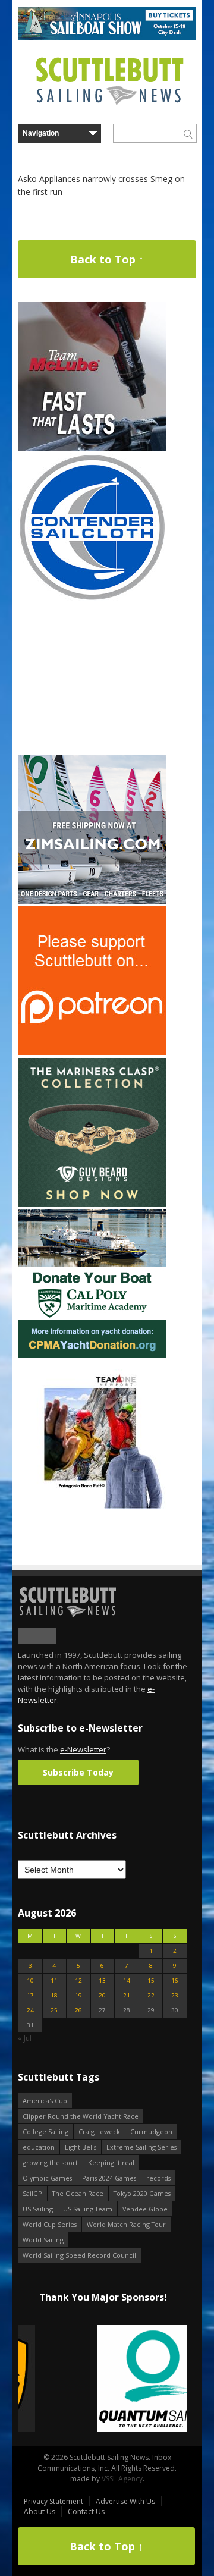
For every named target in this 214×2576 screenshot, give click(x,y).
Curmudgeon (151, 2132)
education (39, 2147)
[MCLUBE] (92, 448)
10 (30, 1980)
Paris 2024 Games (109, 2178)
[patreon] (92, 1053)
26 (78, 2010)
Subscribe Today (78, 1772)
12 (78, 1980)
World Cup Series (50, 2224)
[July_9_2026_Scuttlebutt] (92, 1355)
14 (127, 1980)
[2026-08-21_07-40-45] (107, 37)
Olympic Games (47, 2178)
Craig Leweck (99, 2132)
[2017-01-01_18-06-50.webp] (103, 2379)
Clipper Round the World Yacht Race (81, 2116)
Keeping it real (111, 2162)
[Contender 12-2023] (92, 599)
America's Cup (45, 2101)
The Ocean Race (78, 2193)
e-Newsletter (83, 1749)
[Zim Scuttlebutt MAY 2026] (92, 901)
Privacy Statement (53, 2501)
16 (175, 1980)
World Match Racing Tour (126, 2224)
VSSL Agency (122, 2479)
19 (78, 1995)
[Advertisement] (92, 678)
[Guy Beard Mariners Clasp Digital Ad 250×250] (92, 1204)
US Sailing (38, 2209)
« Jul (25, 2038)
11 (54, 1980)
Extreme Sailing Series (141, 2147)
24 (30, 2010)
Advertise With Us (125, 2501)
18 (54, 1995)
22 (151, 1995)
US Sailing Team (88, 2209)
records (158, 2178)
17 (30, 1995)
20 (102, 1995)
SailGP (32, 2193)
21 (127, 1995)
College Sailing (45, 2132)
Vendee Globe (145, 2209)
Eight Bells (81, 2147)
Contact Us (86, 2511)
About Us (40, 2511)
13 (102, 1980)
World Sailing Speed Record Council (79, 2255)
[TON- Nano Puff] (92, 1506)
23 (175, 1995)
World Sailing (43, 2240)
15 (151, 1980)
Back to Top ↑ (107, 259)
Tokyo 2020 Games (142, 2193)
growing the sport (50, 2162)
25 (54, 2010)
